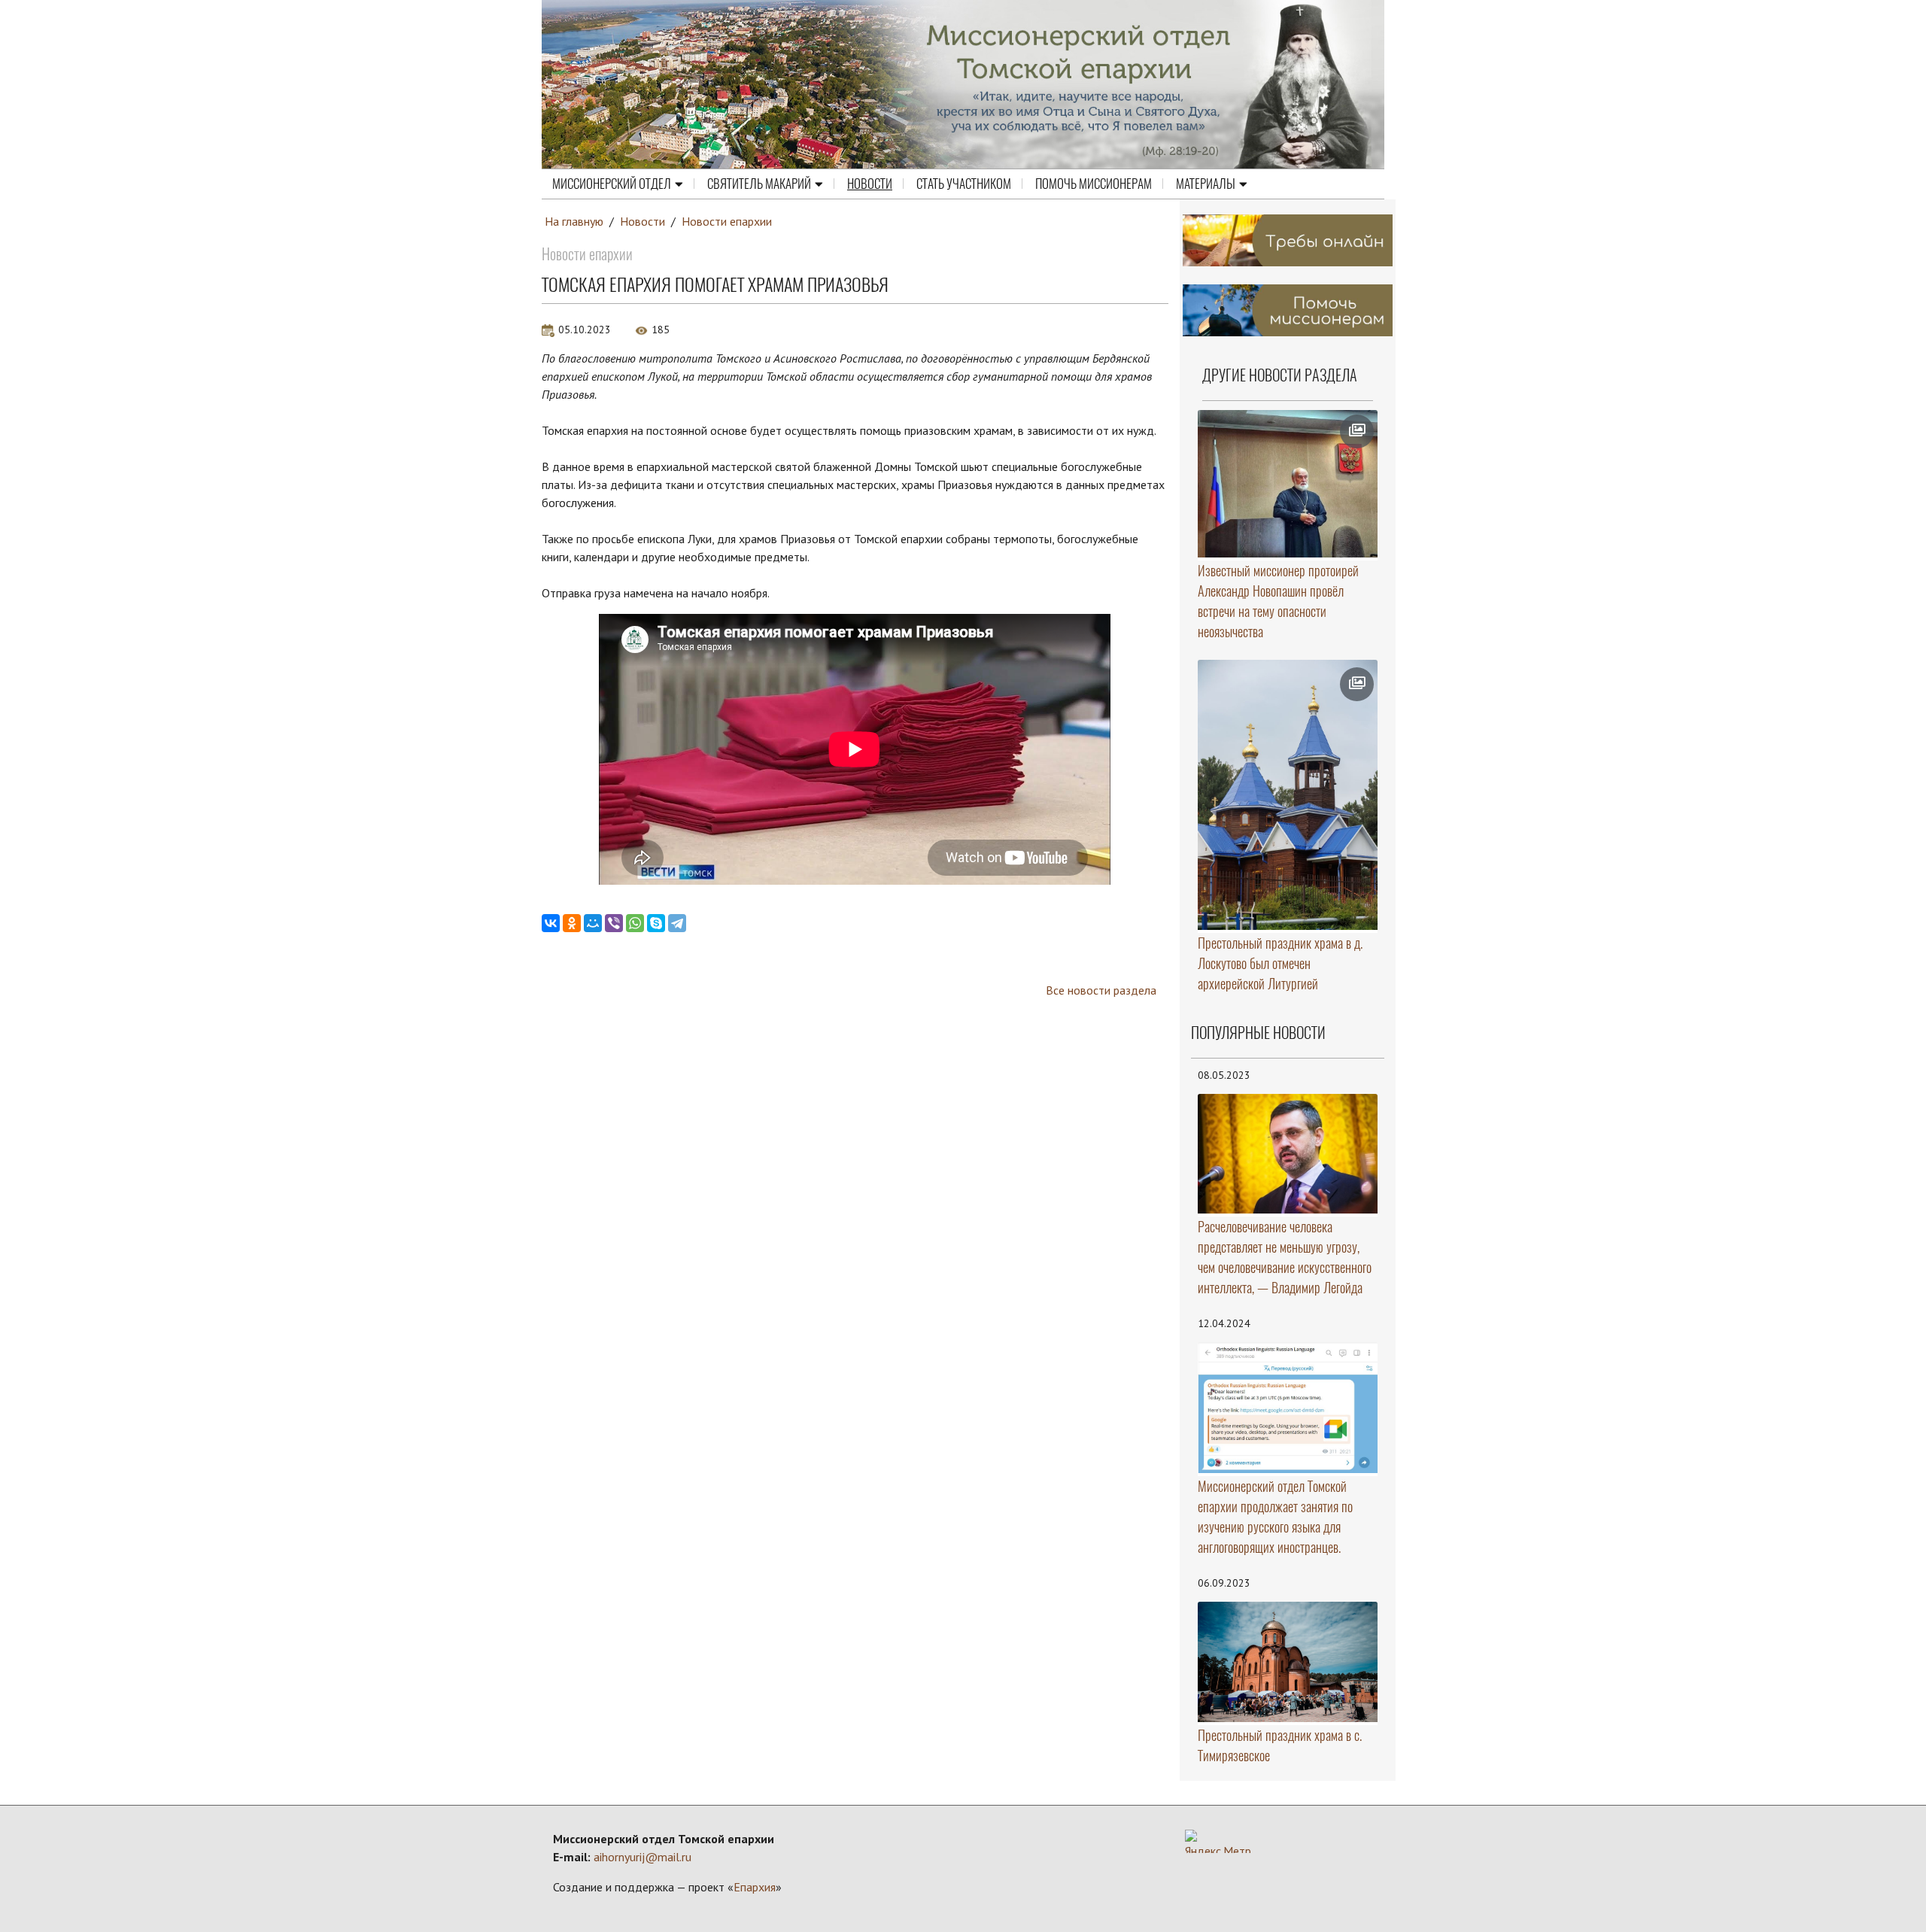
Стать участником (964, 184)
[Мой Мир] (593, 923)
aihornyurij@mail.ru (643, 1857)
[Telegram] (677, 923)
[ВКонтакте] (551, 923)
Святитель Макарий (759, 184)
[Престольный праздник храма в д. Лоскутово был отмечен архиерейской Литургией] (1288, 795)
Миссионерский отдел (612, 184)
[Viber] (614, 923)
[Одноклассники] (572, 923)
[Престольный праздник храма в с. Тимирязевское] (1288, 1662)
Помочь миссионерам (1094, 184)
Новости (870, 184)
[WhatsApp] (635, 923)
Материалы (1206, 184)
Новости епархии (727, 221)
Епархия (755, 1887)
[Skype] (656, 923)
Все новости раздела (1101, 990)
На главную (574, 221)
